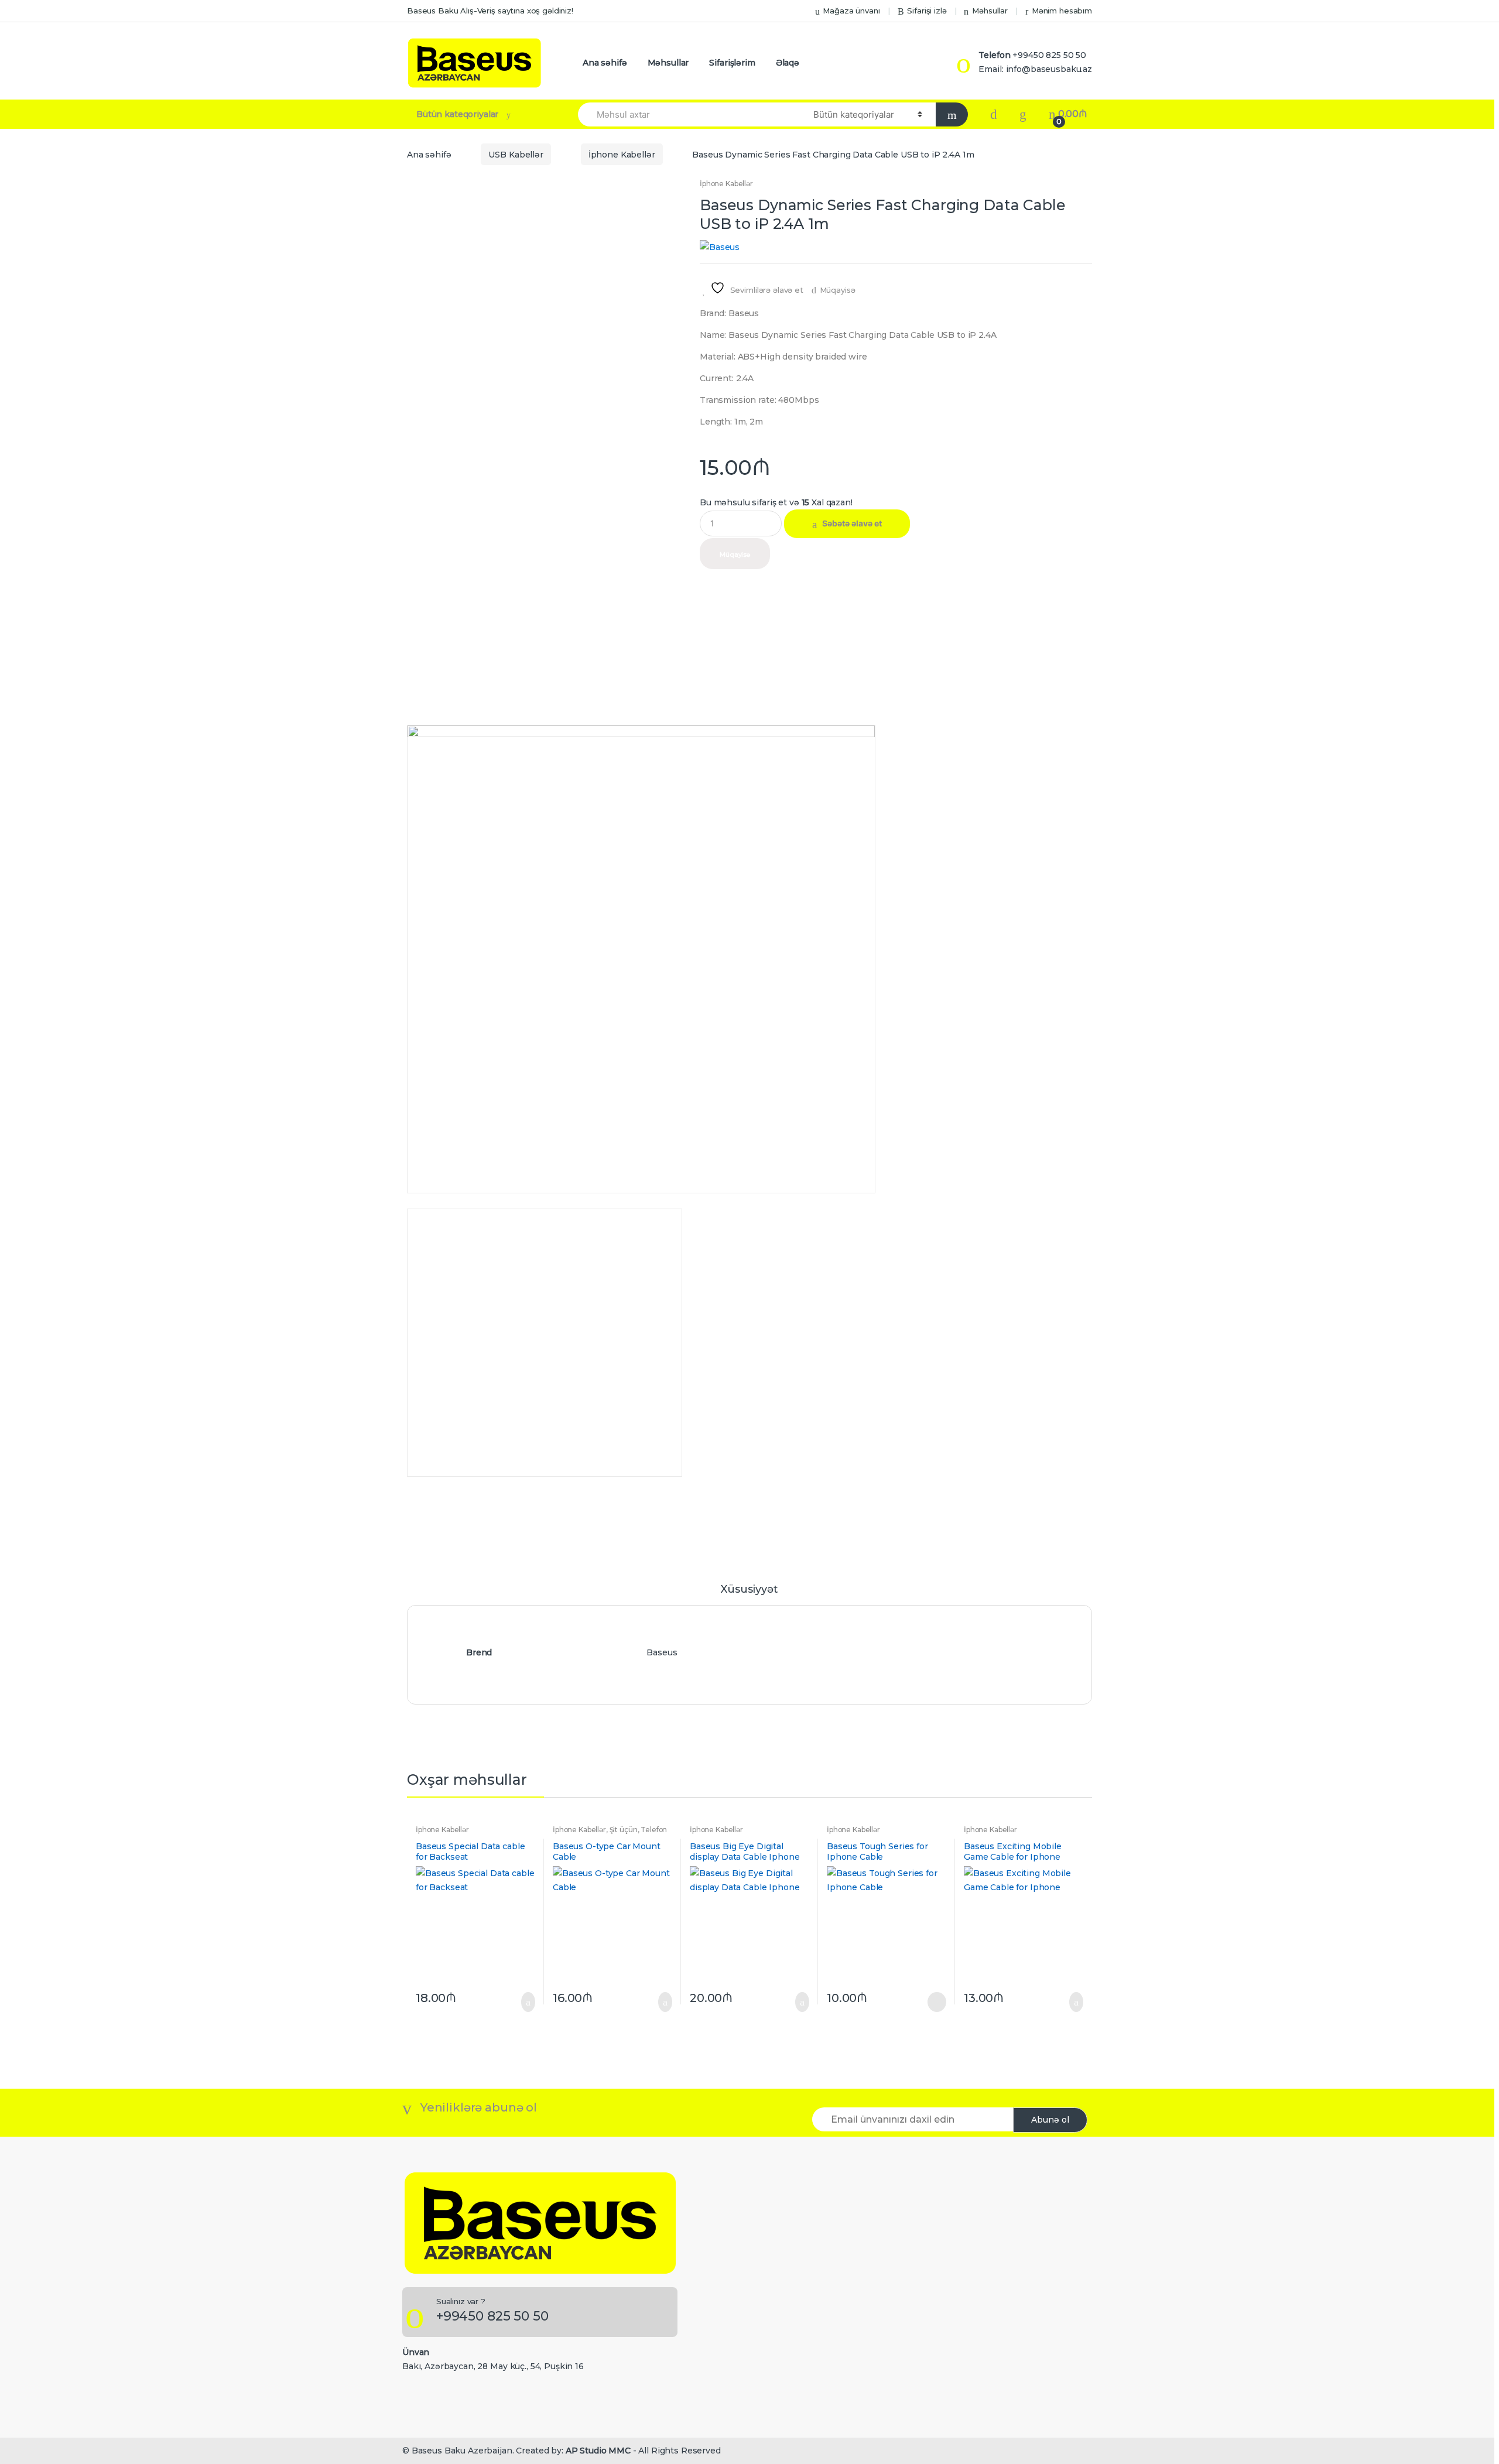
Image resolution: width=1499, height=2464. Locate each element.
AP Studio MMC (598, 2451)
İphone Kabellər (622, 155)
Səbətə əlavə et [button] (525, 2002)
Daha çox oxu (936, 2002)
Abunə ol (1050, 2120)
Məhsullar (990, 11)
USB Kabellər (516, 155)
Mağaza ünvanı (851, 11)
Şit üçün (624, 1830)
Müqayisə (838, 290)
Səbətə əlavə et (852, 523)
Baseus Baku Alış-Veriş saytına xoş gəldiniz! (490, 11)
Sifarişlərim (732, 63)
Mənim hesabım (1062, 11)
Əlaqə (788, 63)
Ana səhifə (605, 63)
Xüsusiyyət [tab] (749, 1590)
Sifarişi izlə (927, 11)
